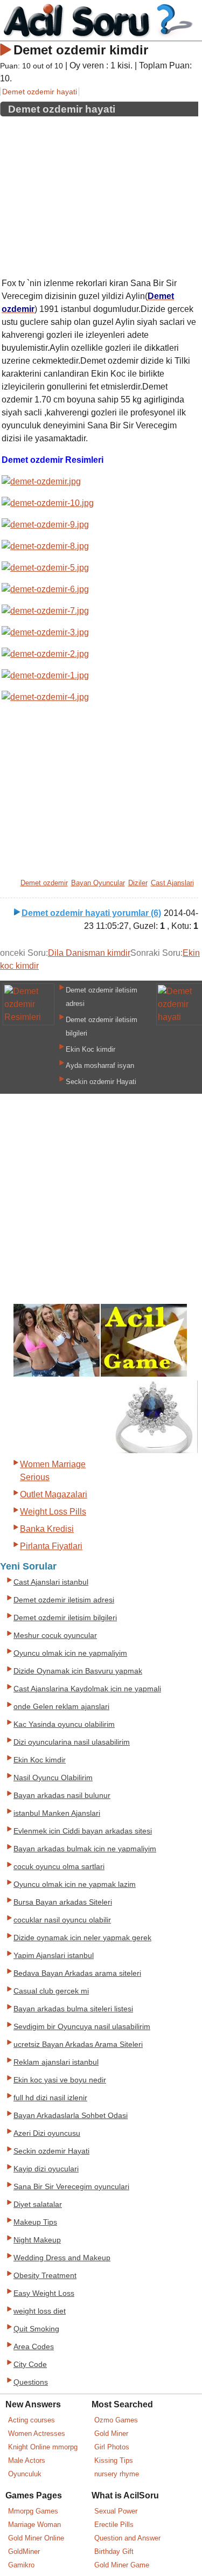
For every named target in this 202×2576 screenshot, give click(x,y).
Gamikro (21, 2565)
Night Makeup (37, 2240)
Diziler (138, 883)
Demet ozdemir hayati (40, 92)
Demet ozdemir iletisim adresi (64, 1600)
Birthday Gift (114, 2551)
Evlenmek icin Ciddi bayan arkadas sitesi (83, 1831)
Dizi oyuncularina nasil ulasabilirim (72, 1742)
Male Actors (27, 2460)
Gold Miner (111, 2433)
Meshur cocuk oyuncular (55, 1636)
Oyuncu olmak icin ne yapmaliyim (70, 1653)
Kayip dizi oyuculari (46, 2169)
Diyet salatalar (38, 2204)
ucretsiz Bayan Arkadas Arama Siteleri (78, 2044)
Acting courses (32, 2420)
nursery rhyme (117, 2474)
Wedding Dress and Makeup (62, 2258)
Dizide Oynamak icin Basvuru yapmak (78, 1671)
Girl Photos (112, 2447)
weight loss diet (40, 2311)
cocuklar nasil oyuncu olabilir (62, 1920)
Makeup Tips (35, 2222)
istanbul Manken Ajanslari (57, 1813)
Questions (31, 2382)
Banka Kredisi (47, 1529)
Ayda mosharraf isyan (100, 1065)
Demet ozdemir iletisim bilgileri (65, 1618)
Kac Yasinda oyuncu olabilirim (64, 1724)
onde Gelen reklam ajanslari (61, 1707)
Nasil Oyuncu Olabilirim (53, 1778)
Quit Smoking (36, 2329)
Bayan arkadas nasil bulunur (62, 1796)
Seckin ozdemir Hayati (101, 1082)
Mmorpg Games (33, 2511)
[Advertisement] (99, 193)
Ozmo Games (116, 2420)
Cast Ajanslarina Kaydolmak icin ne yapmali (87, 1689)
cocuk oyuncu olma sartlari (59, 1867)
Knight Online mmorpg (43, 2447)
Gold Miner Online (36, 2538)
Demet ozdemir (44, 883)
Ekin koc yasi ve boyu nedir (60, 2080)
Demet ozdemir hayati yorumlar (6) (91, 913)
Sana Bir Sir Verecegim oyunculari (71, 2187)
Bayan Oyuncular (98, 883)
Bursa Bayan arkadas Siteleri (63, 1902)
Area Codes (34, 2347)
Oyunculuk (25, 2474)
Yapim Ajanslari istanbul (54, 1956)
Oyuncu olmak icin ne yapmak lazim (75, 1884)
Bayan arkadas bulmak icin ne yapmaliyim (85, 1849)
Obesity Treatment (45, 2276)
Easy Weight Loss (44, 2293)
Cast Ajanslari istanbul (51, 1582)
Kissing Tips (114, 2460)
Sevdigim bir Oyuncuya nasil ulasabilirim (82, 2027)
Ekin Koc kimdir (90, 1049)
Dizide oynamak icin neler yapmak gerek (82, 1938)
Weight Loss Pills (53, 1512)
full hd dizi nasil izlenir (50, 2098)
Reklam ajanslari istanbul (56, 2062)
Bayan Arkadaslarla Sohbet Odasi (71, 2116)
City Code (30, 2365)
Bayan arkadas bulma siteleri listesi (73, 2009)
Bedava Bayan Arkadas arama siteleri (77, 1973)
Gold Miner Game (122, 2565)
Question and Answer (127, 2538)
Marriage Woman (34, 2525)
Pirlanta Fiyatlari (51, 1546)
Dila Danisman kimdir (89, 953)
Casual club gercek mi (51, 1991)
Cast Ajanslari (172, 883)
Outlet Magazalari (54, 1494)
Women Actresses (37, 2433)
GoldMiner (24, 2551)
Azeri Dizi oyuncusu (47, 2133)
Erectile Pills (114, 2525)
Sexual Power (116, 2511)
